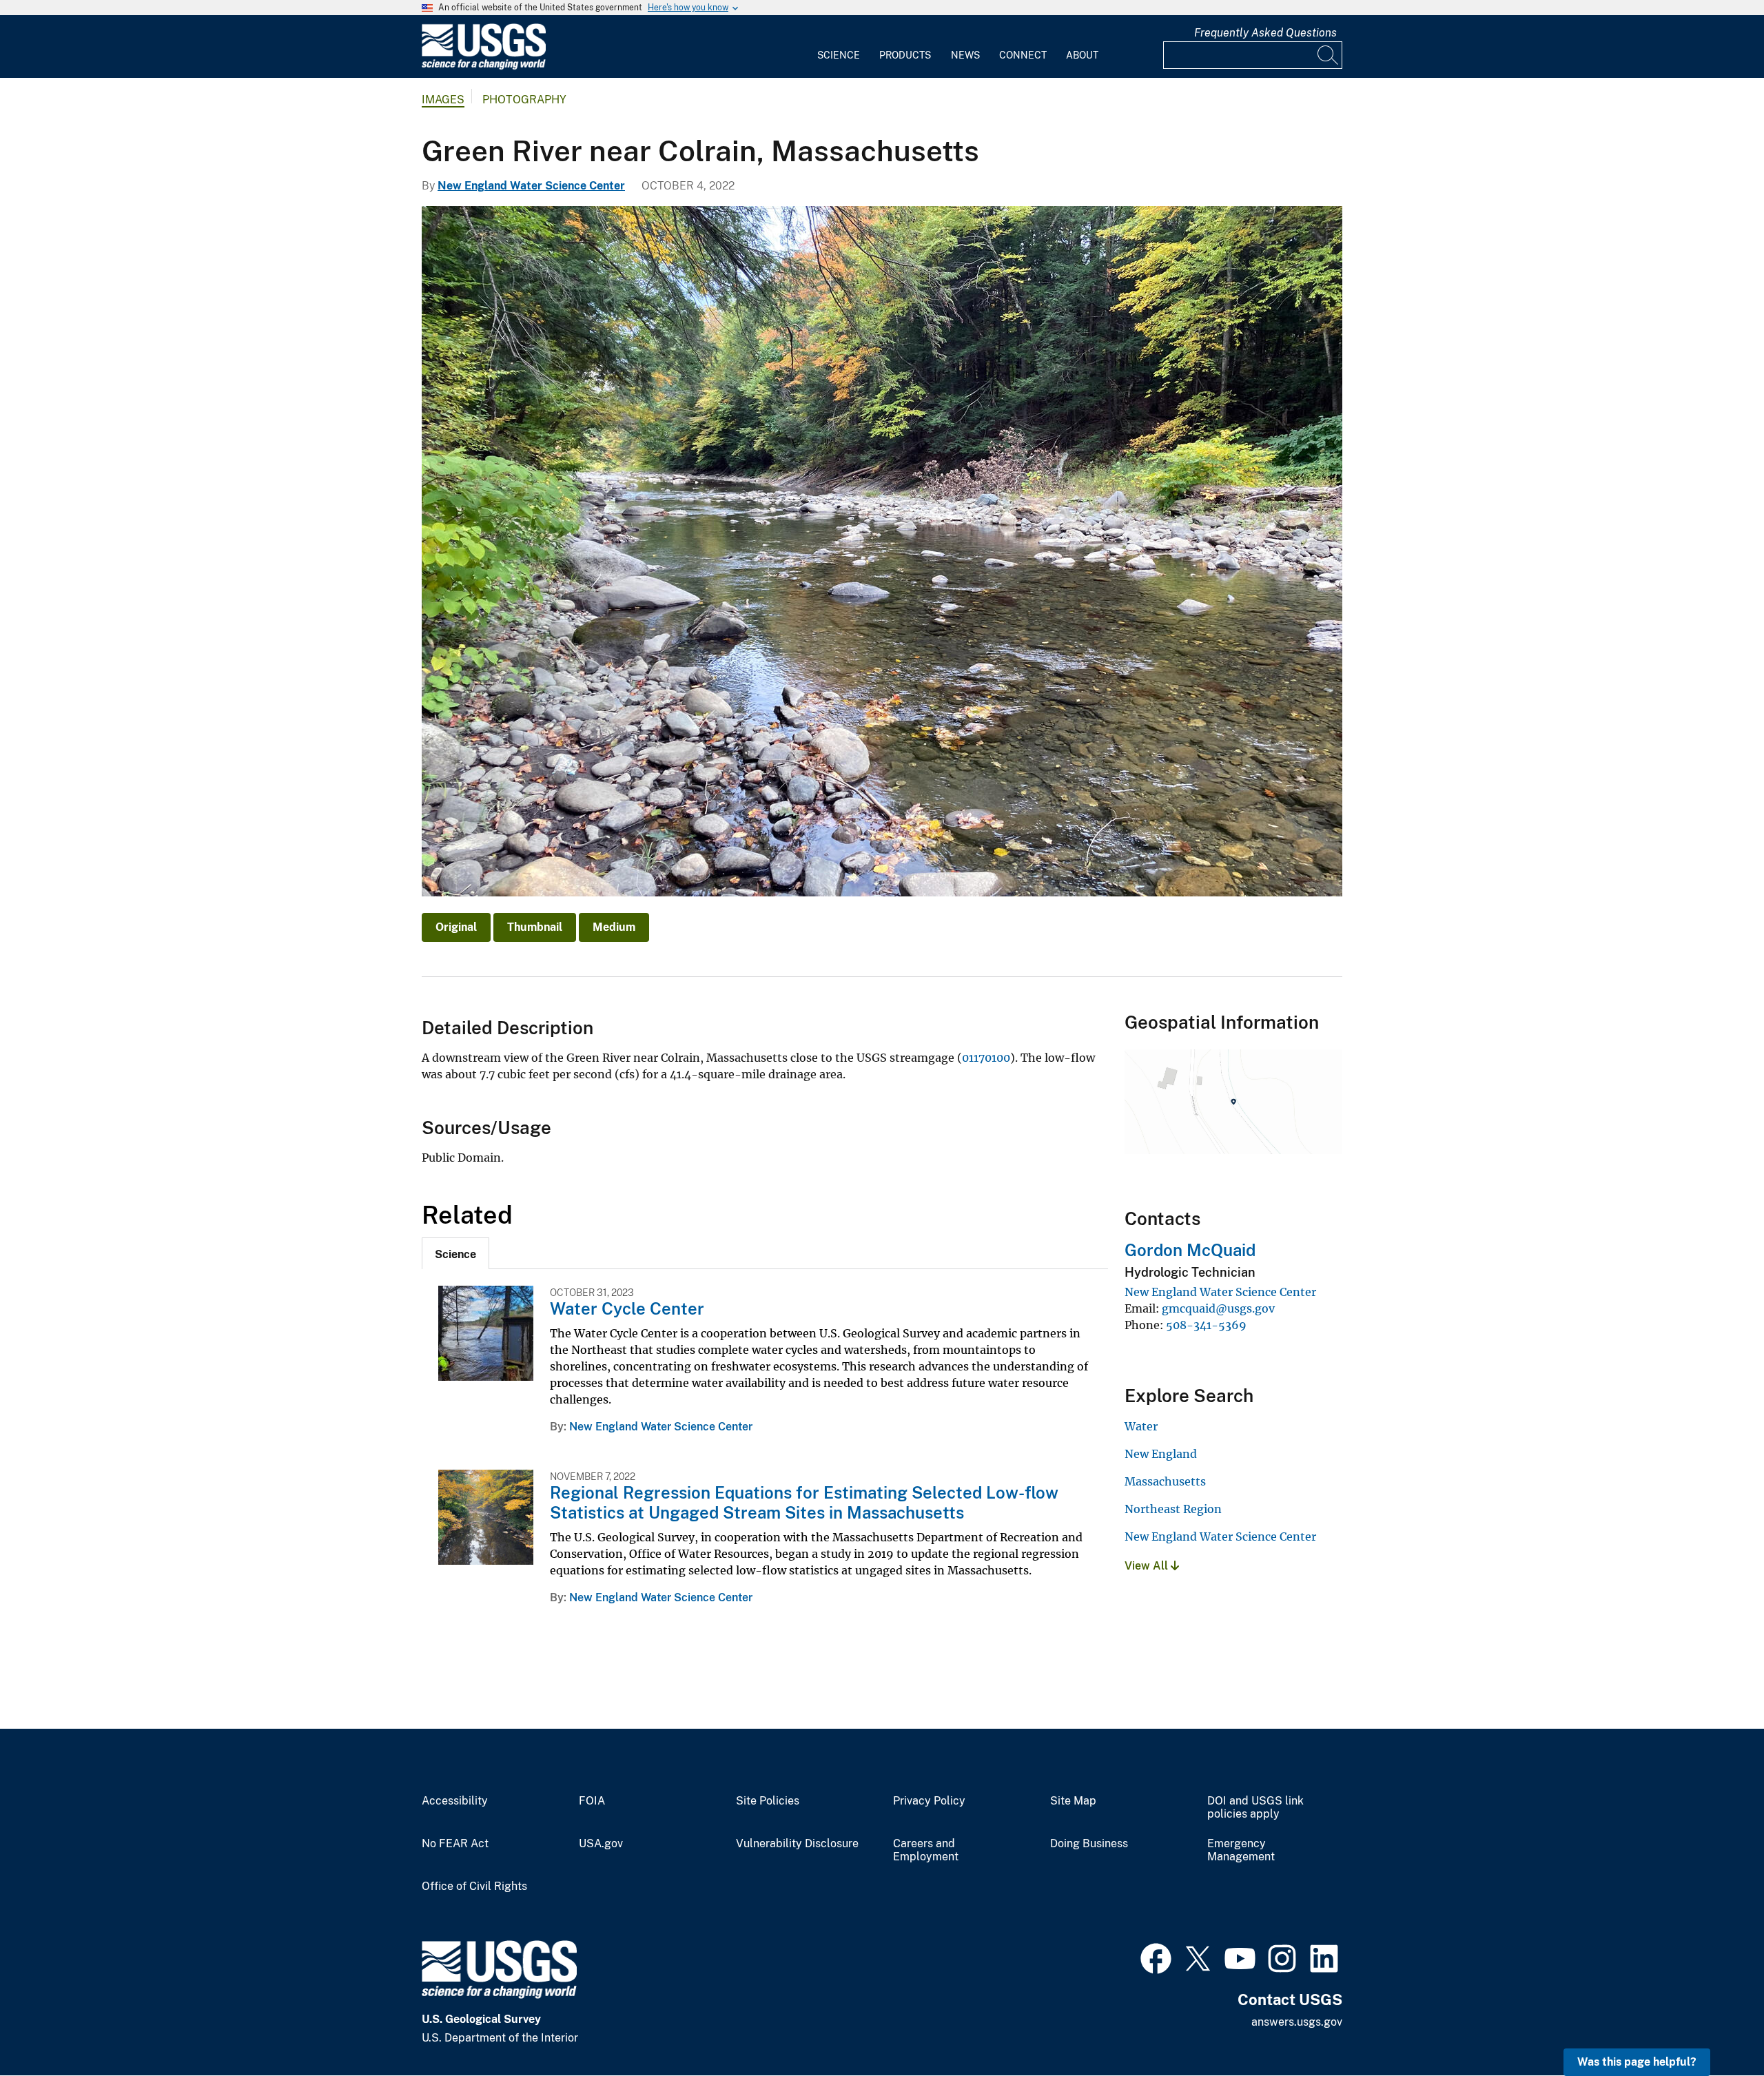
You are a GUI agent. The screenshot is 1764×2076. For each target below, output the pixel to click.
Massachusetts (1165, 1481)
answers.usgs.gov (1297, 2022)
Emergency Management (1241, 1850)
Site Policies (768, 1801)
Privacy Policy (929, 1801)
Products (905, 55)
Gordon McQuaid (1190, 1250)
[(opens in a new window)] (1156, 1957)
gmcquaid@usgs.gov (1218, 1308)
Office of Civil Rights (474, 1887)
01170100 (986, 1058)
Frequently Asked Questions (1265, 33)
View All (1148, 1566)
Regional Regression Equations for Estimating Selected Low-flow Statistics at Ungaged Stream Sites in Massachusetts (804, 1502)
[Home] (484, 66)
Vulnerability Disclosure (797, 1844)
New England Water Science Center (531, 186)
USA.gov (601, 1844)
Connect (1023, 55)
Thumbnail (535, 927)
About (1082, 55)
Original (456, 927)
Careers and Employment (926, 1850)
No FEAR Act (455, 1844)
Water (1141, 1426)
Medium (614, 927)
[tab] (455, 1253)
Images (443, 100)
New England (1161, 1454)
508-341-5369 (1206, 1325)
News (965, 55)
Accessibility (455, 1801)
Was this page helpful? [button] (1637, 2062)
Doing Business (1089, 1844)
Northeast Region (1173, 1509)
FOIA (592, 1801)
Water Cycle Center (627, 1308)
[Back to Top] (1714, 2026)
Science (839, 55)
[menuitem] (839, 47)
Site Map (1073, 1801)
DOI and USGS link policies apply (1255, 1808)
